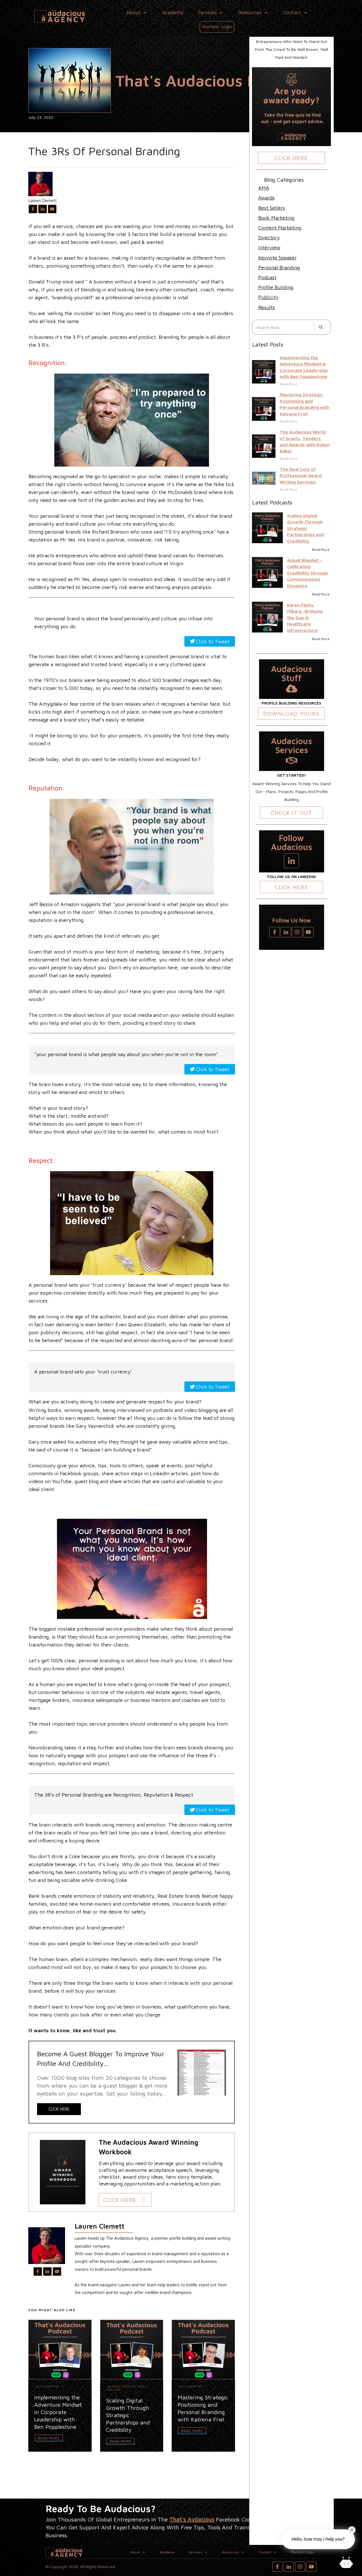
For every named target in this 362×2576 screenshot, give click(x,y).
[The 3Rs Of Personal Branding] (70, 80)
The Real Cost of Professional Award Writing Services (301, 475)
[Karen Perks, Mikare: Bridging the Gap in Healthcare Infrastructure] (267, 617)
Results (267, 307)
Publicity (268, 297)
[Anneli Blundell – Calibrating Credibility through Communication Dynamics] (267, 572)
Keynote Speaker (277, 258)
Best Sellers (272, 208)
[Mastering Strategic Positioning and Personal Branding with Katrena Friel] (264, 409)
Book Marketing (276, 218)
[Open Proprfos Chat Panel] (346, 2563)
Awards (114, 2386)
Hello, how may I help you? (318, 2539)
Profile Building (276, 287)
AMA (264, 188)
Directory (269, 238)
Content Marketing (280, 228)
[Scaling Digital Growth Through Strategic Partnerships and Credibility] (267, 528)
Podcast (129, 2386)
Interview (269, 247)
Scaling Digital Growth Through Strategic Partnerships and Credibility (305, 528)
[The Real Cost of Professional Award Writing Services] (264, 478)
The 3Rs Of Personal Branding (104, 151)
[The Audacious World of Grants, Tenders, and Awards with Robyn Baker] (264, 446)
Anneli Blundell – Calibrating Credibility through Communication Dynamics (307, 573)
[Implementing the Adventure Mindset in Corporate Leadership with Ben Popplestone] (264, 372)
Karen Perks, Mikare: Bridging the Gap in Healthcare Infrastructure (305, 618)
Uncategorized (48, 2386)
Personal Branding (279, 267)
